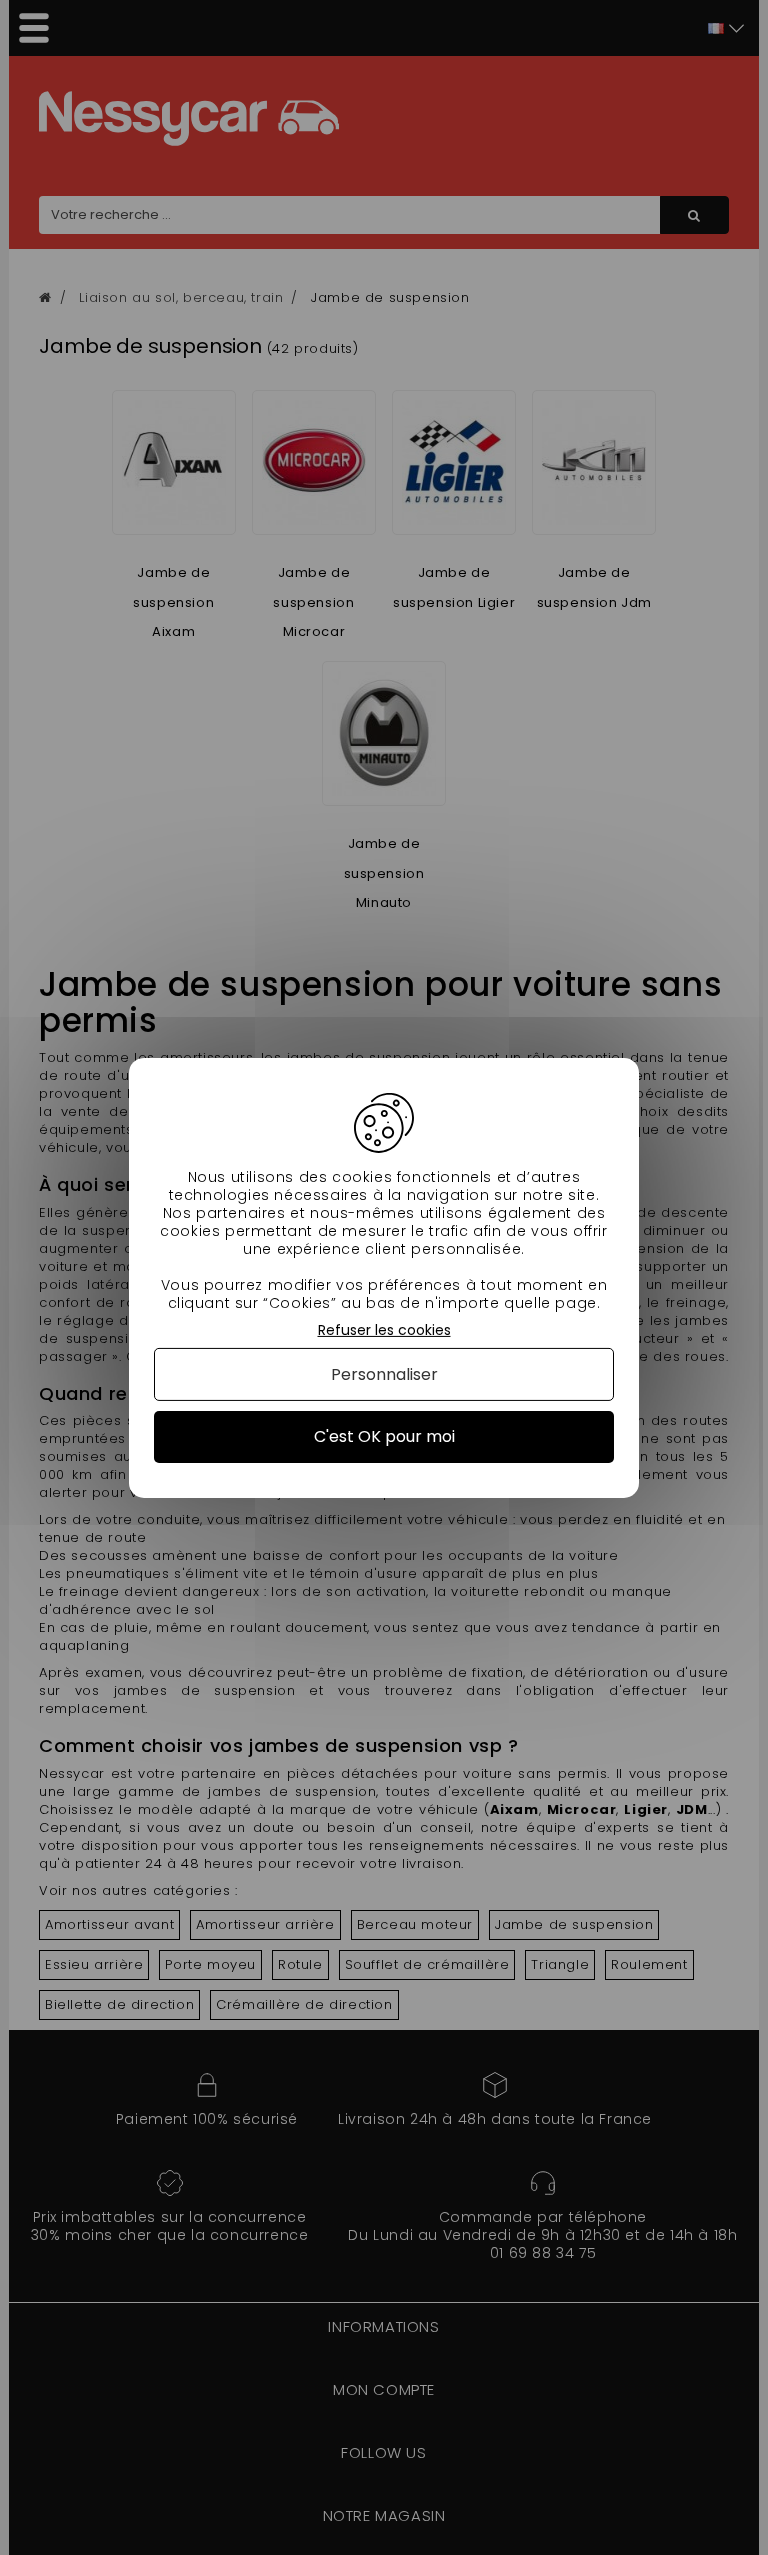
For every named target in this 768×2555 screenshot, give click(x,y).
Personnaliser (384, 1374)
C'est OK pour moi (384, 1436)
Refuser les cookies (384, 1329)
